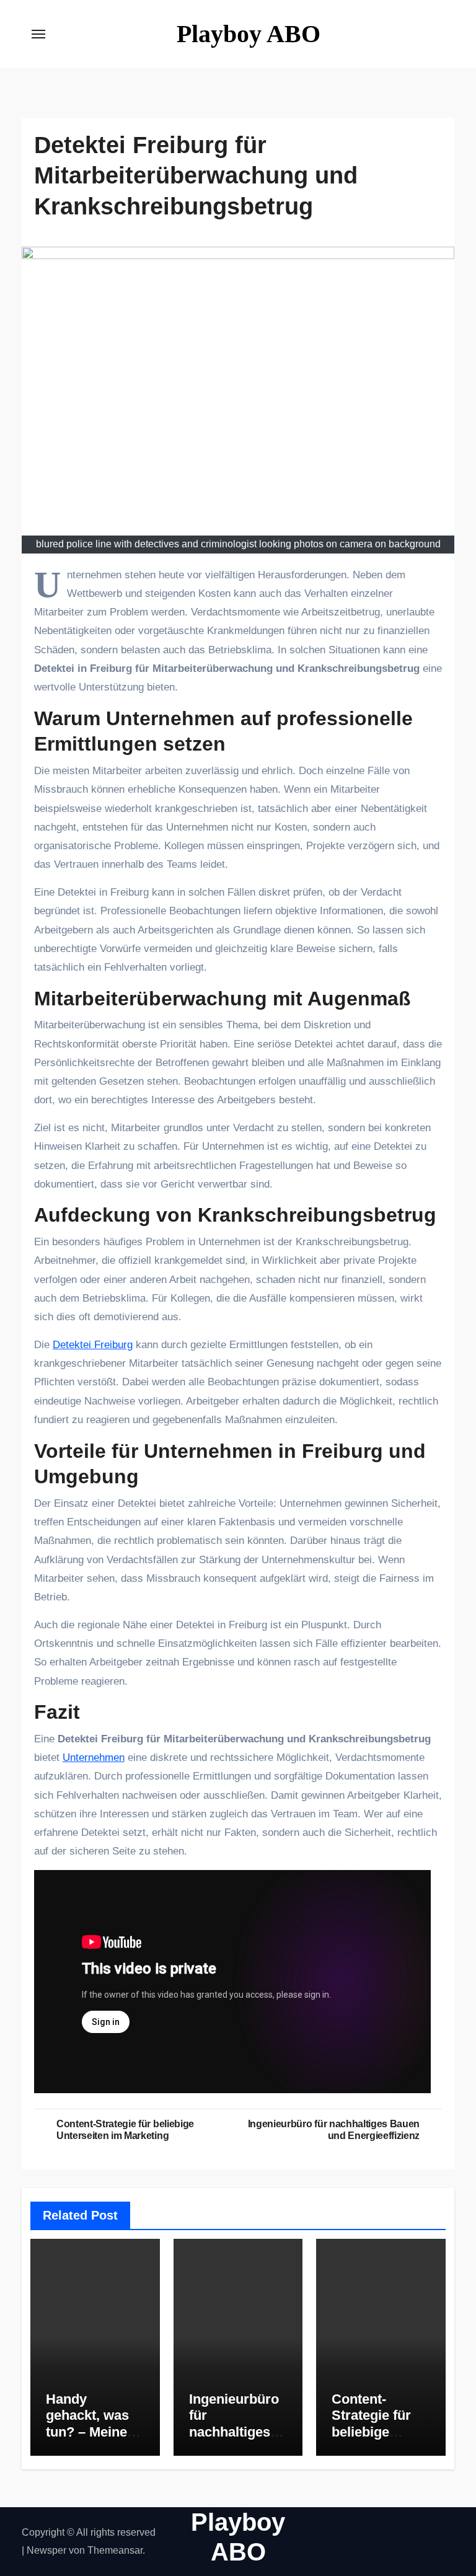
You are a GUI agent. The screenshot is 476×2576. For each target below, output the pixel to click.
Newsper (46, 2550)
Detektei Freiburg (93, 1345)
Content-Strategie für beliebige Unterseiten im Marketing (378, 2432)
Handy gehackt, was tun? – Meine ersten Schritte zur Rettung (93, 2432)
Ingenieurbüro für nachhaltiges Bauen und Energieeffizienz (237, 2440)
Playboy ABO (249, 34)
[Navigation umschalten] (38, 34)
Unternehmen (94, 1758)
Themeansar (115, 2550)
